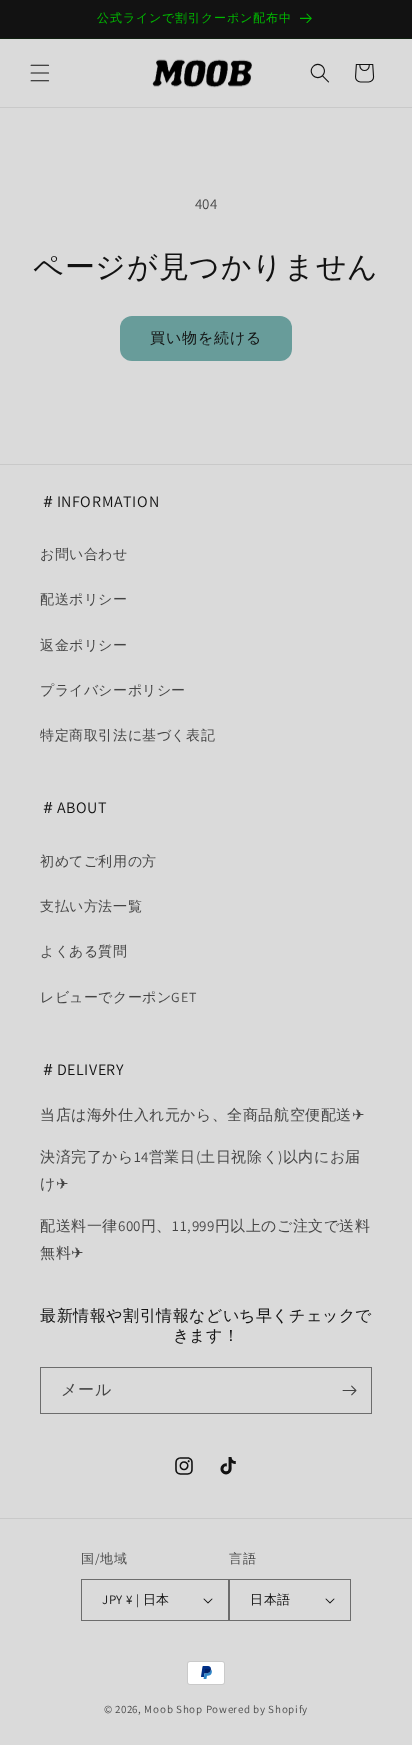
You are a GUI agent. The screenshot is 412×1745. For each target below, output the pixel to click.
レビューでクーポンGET (118, 997)
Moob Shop (173, 1709)
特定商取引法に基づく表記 (127, 735)
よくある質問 (84, 951)
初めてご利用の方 (98, 861)
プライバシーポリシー (113, 690)
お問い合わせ (84, 554)
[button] (40, 73)
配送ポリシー (84, 599)
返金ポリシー (84, 645)
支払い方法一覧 (91, 906)
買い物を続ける (206, 337)
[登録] (349, 1390)
